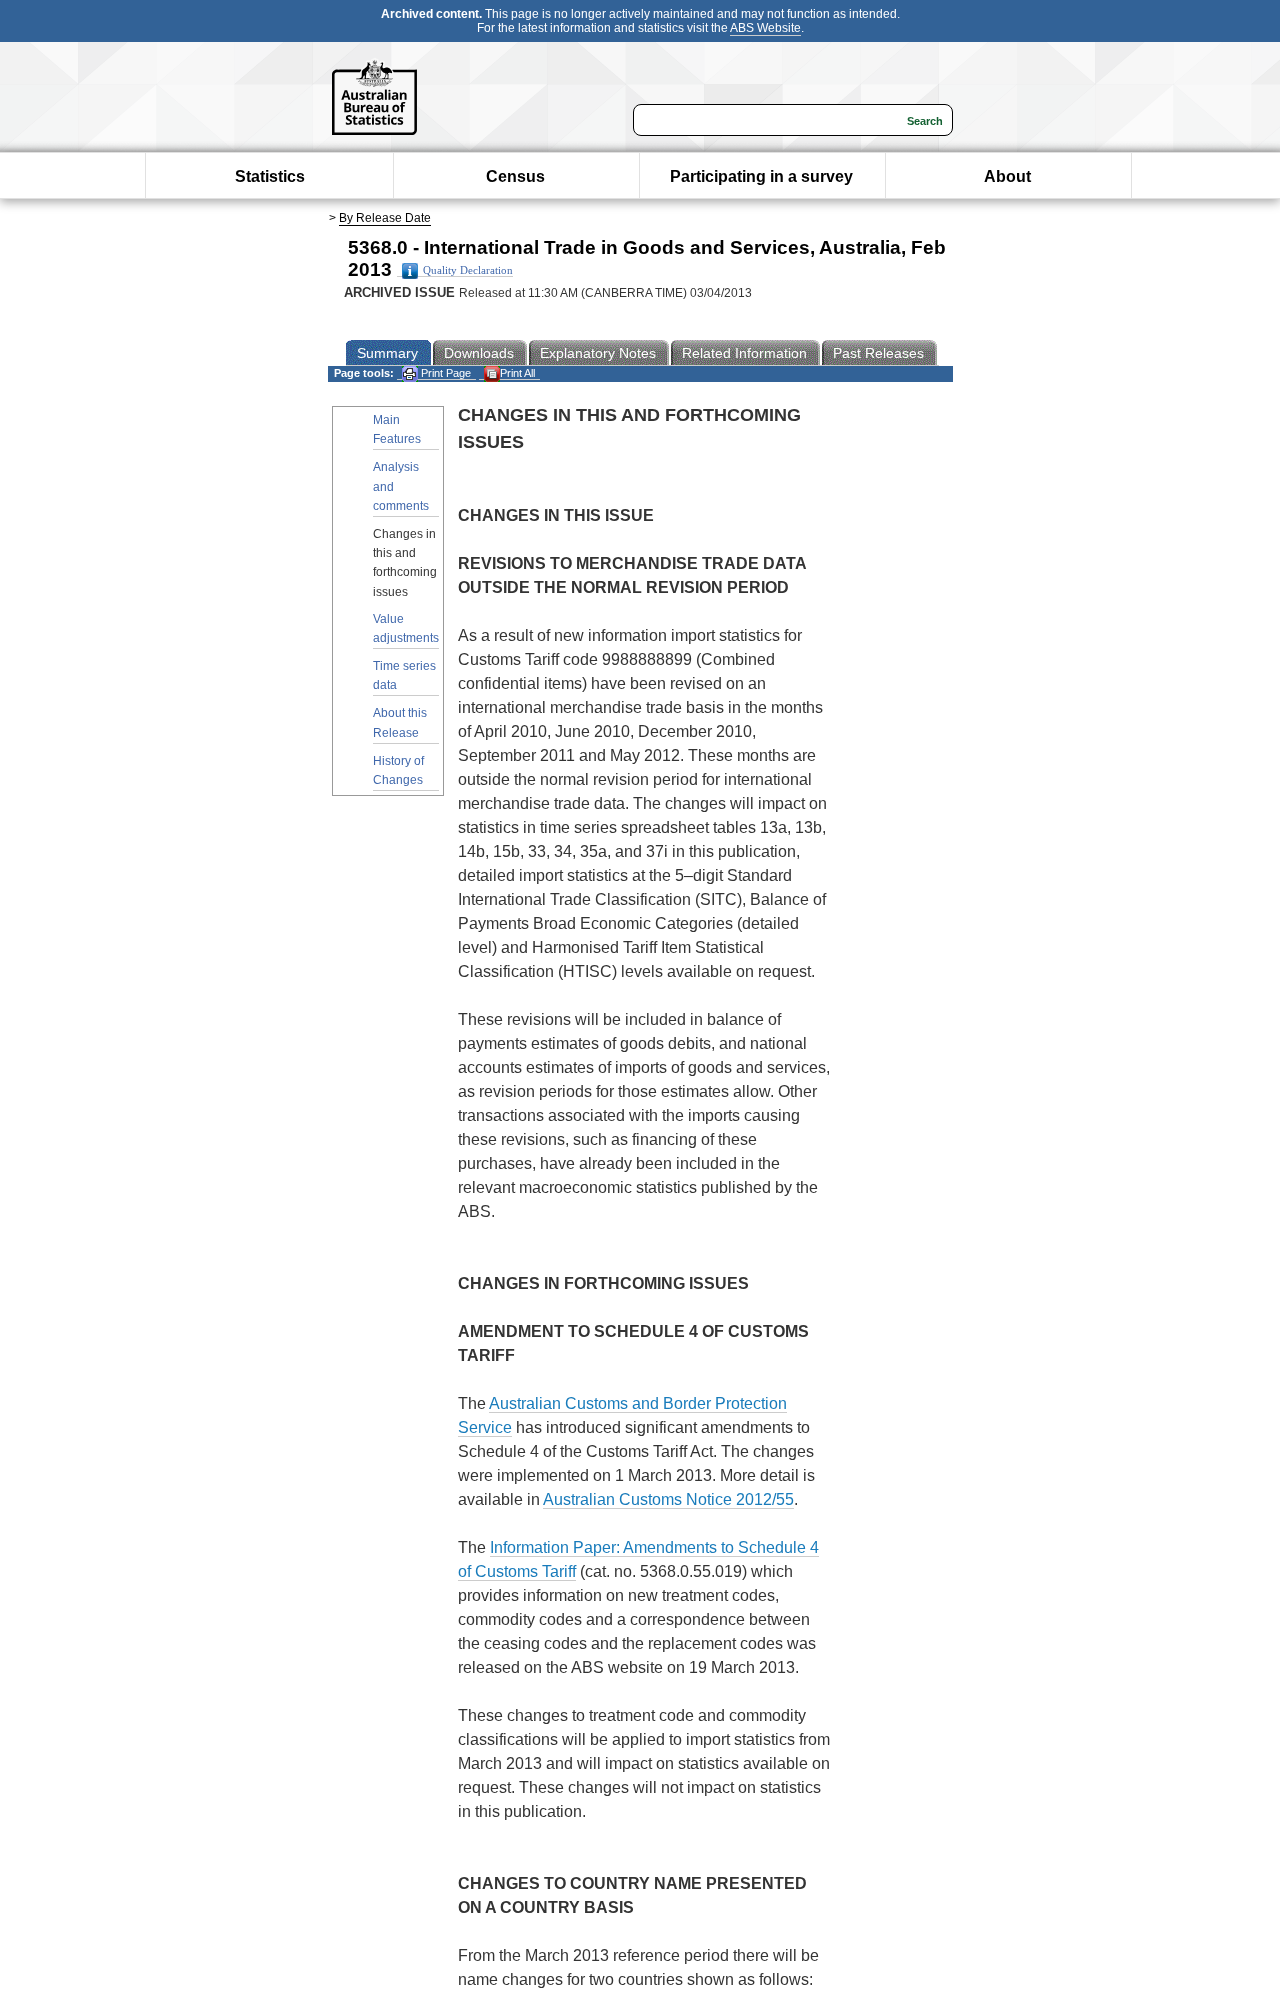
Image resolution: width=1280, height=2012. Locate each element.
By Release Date (385, 218)
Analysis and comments (401, 486)
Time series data (404, 675)
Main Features (397, 429)
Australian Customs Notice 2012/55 (668, 1499)
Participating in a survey (761, 176)
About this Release (400, 722)
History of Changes (398, 770)
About (1007, 176)
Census (515, 176)
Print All (517, 373)
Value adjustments (406, 628)
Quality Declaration (468, 270)
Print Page (444, 373)
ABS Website (765, 28)
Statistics (270, 176)
